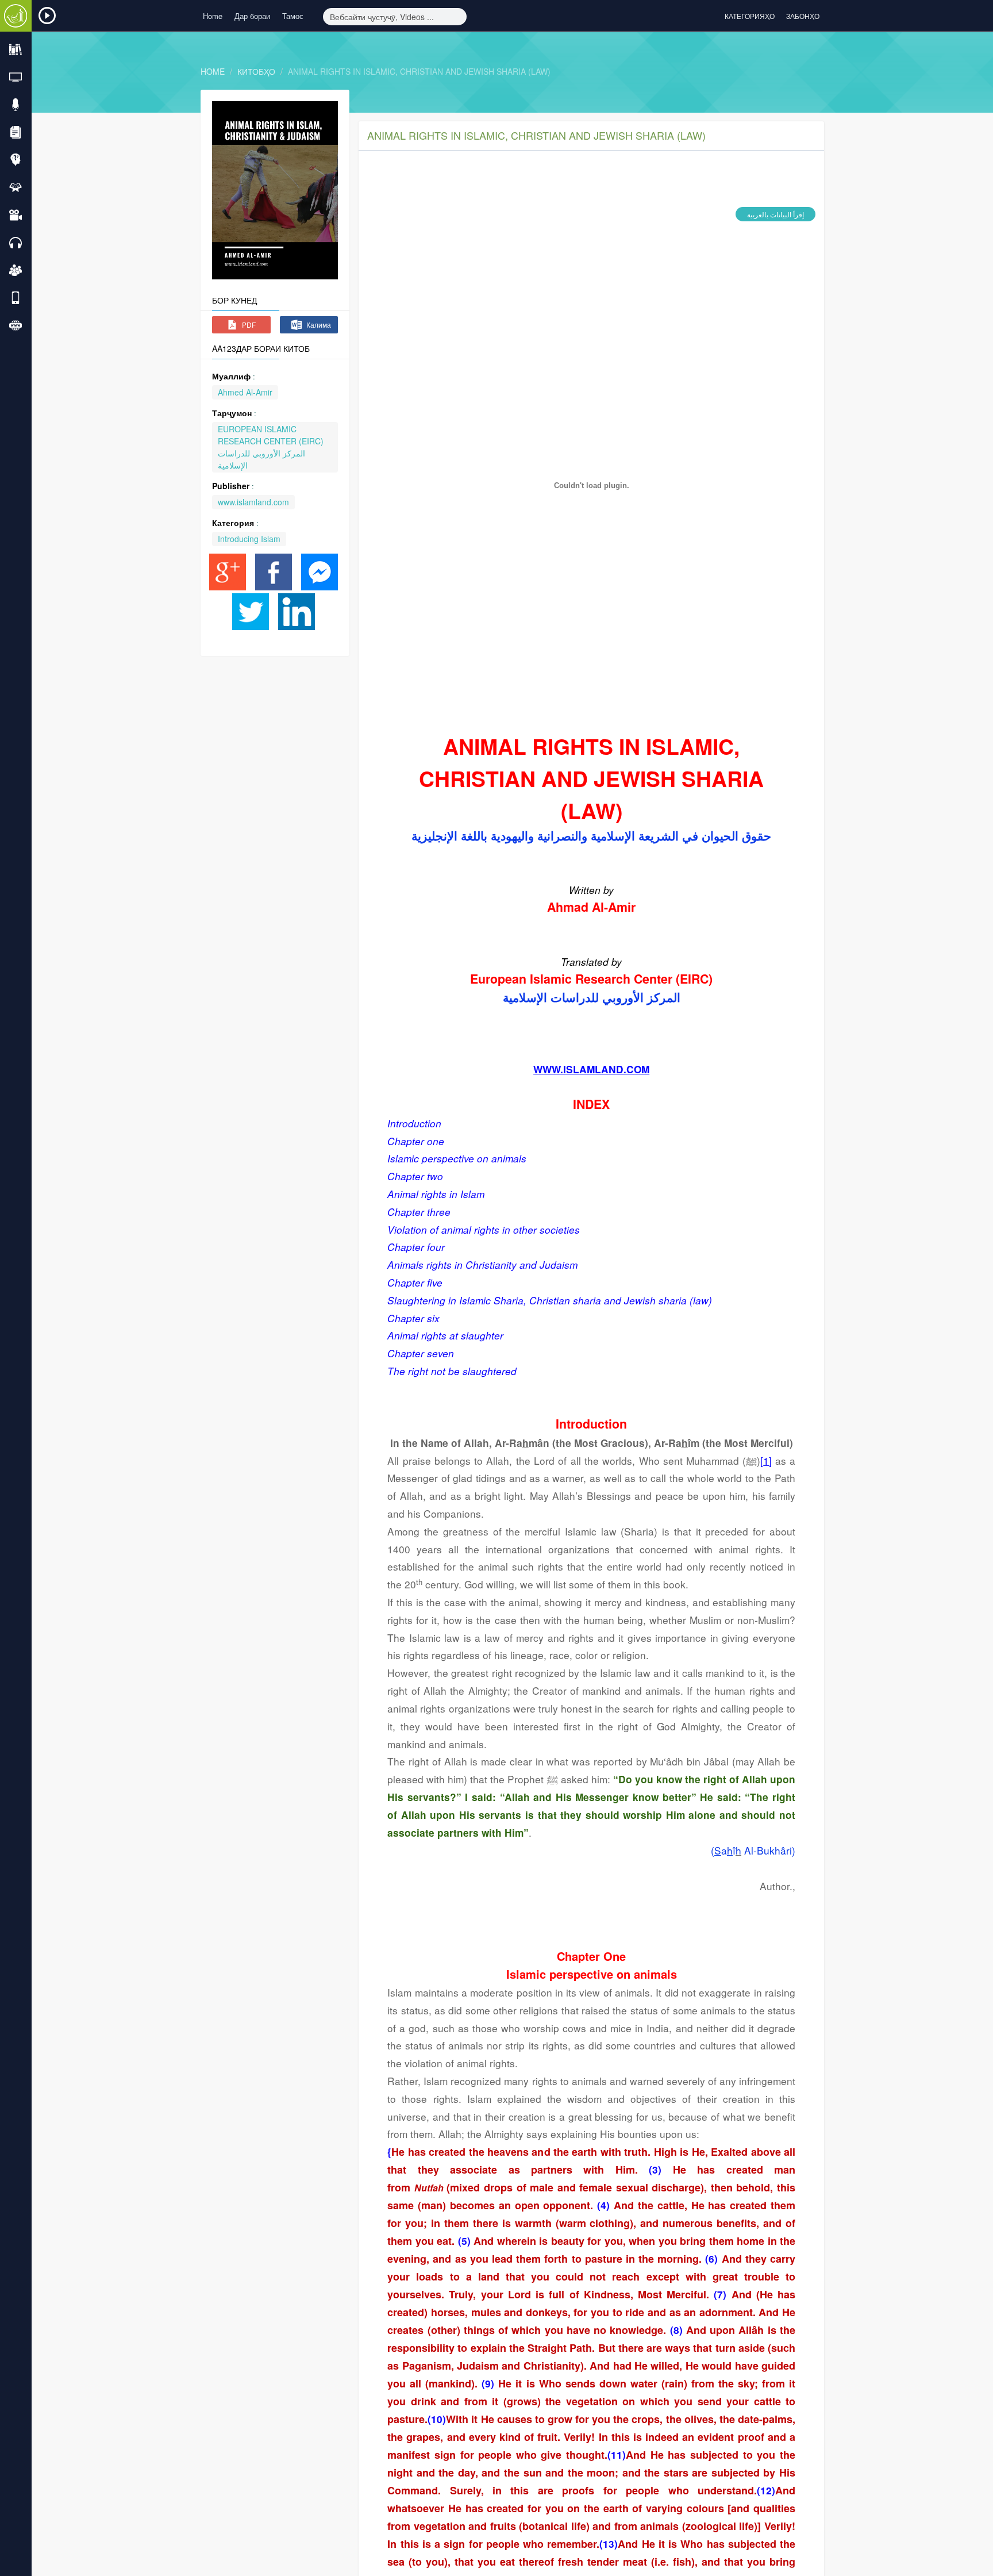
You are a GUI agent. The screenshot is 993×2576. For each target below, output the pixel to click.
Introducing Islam (249, 539)
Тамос (293, 16)
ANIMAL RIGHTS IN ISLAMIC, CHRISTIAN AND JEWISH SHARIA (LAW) (419, 71)
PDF (248, 325)
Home (213, 16)
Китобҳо (256, 71)
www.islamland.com (253, 502)
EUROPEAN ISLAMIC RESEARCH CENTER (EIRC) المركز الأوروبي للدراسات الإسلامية (271, 447)
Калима (318, 325)
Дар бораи (252, 16)
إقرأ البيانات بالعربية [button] (775, 214)
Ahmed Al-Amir (245, 392)
